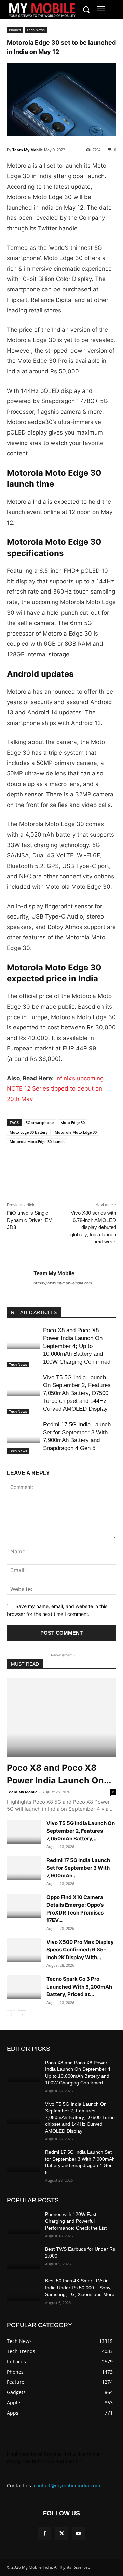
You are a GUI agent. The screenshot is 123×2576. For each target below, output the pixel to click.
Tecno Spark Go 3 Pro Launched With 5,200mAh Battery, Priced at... (79, 1987)
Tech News (36, 30)
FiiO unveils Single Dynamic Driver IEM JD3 (30, 1220)
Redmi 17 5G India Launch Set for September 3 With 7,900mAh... (78, 1868)
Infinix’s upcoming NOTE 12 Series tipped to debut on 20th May (55, 1089)
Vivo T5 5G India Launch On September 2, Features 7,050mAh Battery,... (81, 1831)
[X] (29, 1174)
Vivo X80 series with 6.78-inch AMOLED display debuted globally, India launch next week (93, 1227)
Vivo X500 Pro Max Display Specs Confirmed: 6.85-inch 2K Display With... (80, 1950)
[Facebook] (14, 1174)
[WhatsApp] (61, 1174)
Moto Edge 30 (73, 1122)
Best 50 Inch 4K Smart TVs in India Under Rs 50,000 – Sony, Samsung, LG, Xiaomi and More (80, 2287)
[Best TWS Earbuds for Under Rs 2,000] (23, 2257)
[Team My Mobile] (20, 1278)
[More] (93, 1174)
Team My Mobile (28, 150)
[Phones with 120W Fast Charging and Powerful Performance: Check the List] (23, 2223)
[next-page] (22, 2015)
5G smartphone (40, 1122)
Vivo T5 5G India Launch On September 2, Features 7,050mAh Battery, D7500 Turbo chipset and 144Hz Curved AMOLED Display (77, 1393)
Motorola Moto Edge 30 (76, 1132)
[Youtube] (78, 2534)
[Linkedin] (45, 1174)
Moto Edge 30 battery (29, 1132)
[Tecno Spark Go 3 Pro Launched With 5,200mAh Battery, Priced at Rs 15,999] (24, 1987)
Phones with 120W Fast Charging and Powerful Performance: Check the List (76, 2221)
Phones (15, 30)
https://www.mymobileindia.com (63, 1283)
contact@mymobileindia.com (67, 2485)
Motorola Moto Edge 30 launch (37, 1142)
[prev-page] (11, 2015)
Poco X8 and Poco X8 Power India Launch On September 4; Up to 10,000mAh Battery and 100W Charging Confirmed (77, 1346)
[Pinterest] (77, 1174)
